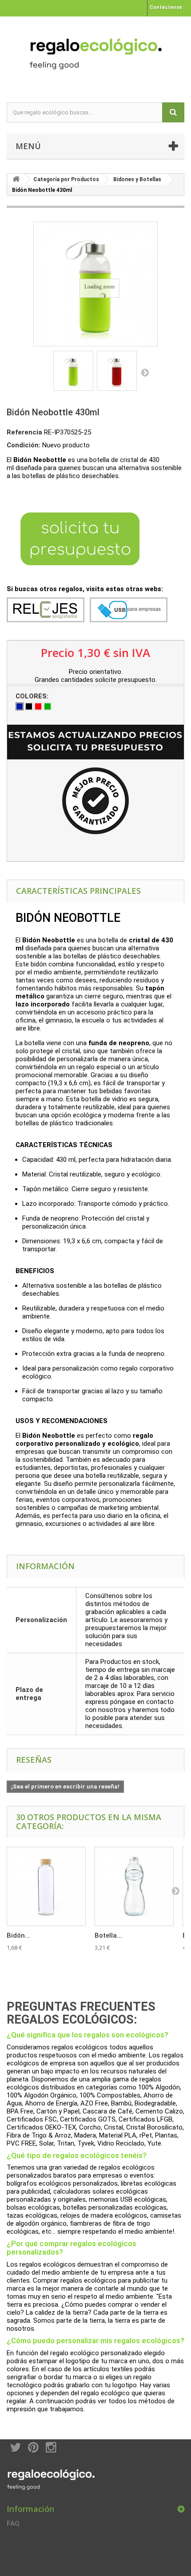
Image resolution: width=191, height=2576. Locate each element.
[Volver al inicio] (16, 179)
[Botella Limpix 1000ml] (134, 1886)
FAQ (13, 2523)
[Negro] (29, 706)
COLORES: (33, 696)
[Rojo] (38, 706)
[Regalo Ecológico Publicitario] (95, 52)
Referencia (24, 432)
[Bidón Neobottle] (73, 371)
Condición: (24, 445)
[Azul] (20, 706)
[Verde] (48, 706)
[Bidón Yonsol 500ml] (46, 1886)
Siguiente (145, 372)
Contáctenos (166, 7)
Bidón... (18, 1935)
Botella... (108, 1935)
